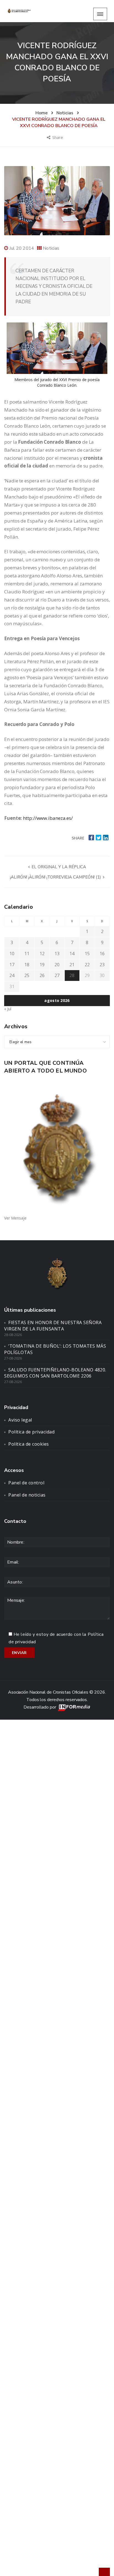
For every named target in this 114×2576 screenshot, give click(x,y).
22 (87, 965)
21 (72, 965)
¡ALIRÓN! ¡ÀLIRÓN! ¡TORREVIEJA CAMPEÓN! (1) (56, 877)
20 (57, 965)
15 (87, 954)
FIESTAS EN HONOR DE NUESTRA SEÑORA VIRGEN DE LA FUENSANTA (53, 1326)
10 (12, 954)
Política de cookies (29, 1444)
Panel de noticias (27, 1495)
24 (12, 975)
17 (12, 965)
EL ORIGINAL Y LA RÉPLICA (58, 867)
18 (27, 965)
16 (102, 954)
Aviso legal (20, 1420)
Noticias (51, 248)
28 (72, 975)
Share (58, 137)
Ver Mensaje (15, 1218)
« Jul (8, 1009)
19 (42, 965)
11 (27, 954)
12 (42, 954)
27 (57, 975)
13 (57, 954)
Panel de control (26, 1483)
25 (27, 975)
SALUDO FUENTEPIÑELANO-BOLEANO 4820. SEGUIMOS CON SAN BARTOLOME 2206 (55, 1373)
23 (102, 965)
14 (72, 954)
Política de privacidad (31, 1432)
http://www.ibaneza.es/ (48, 818)
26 (42, 975)
